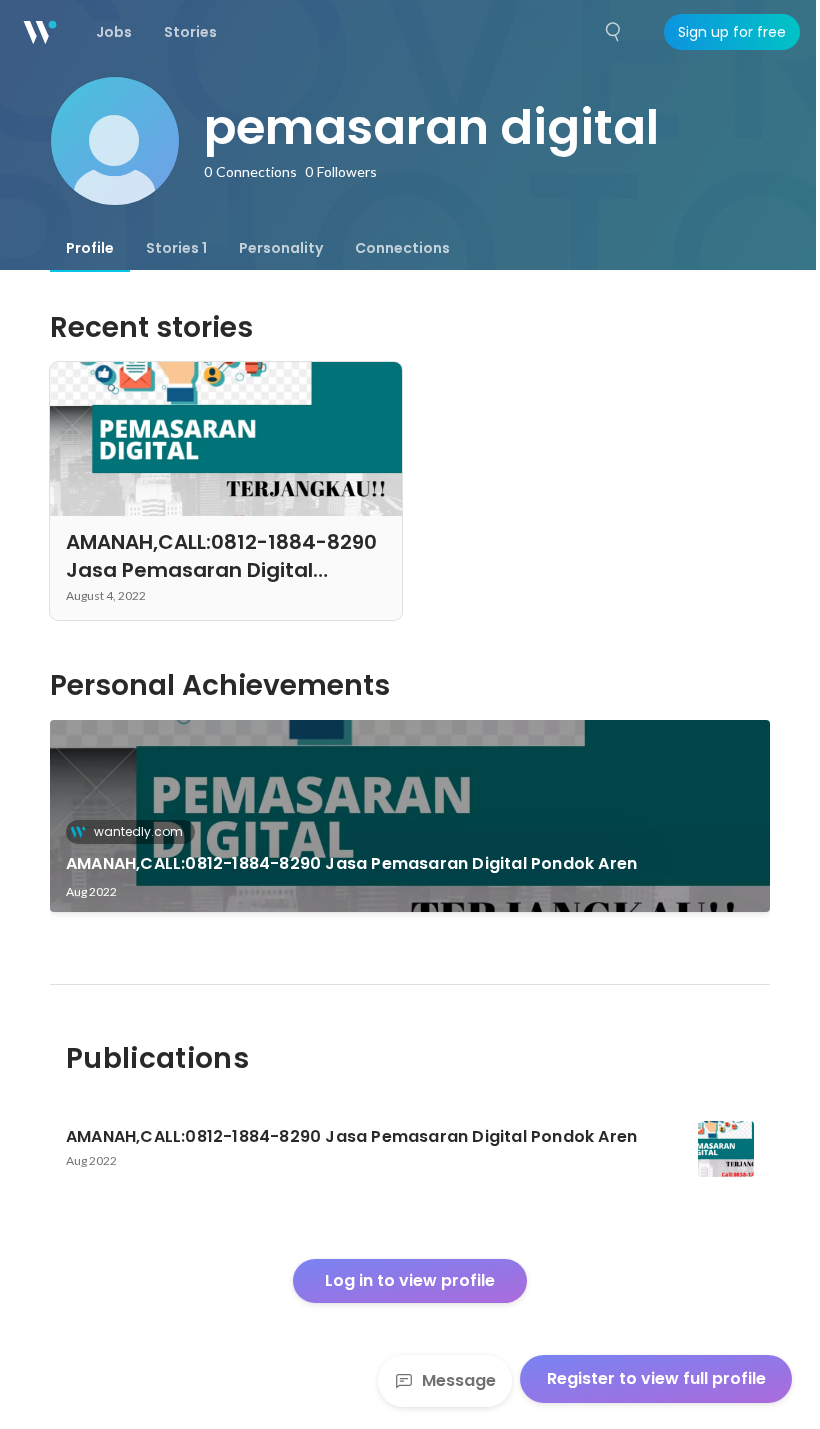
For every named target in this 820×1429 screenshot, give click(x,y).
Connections (402, 248)
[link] (410, 816)
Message (459, 1380)
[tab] (90, 248)
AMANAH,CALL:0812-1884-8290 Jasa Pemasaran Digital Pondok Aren (351, 863)
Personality (281, 248)
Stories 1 (176, 248)
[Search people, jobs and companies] (614, 32)
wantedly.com (138, 831)
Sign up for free (732, 32)
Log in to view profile (410, 1280)
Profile (90, 248)
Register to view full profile (656, 1378)
